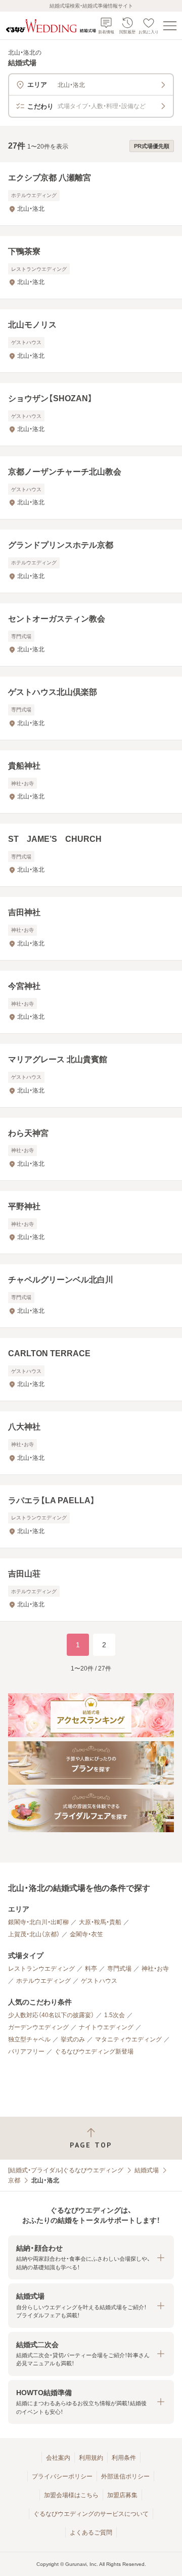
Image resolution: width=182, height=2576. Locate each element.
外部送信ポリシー (125, 2476)
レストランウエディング (41, 1969)
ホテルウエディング (43, 1981)
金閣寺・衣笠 (86, 1934)
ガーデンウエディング (38, 2027)
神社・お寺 (155, 1969)
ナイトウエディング (106, 2027)
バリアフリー (26, 2052)
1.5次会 (115, 2015)
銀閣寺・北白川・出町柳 (38, 1922)
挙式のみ (73, 2039)
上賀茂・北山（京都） (34, 1934)
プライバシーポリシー (62, 2476)
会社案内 (58, 2458)
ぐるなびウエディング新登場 (94, 2052)
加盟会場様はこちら (71, 2495)
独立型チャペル (29, 2039)
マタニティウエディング (128, 2039)
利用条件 (124, 2458)
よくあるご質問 (91, 2533)
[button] (91, 2257)
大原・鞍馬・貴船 (100, 1922)
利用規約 (91, 2458)
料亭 (91, 1969)
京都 (14, 2180)
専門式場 (119, 1969)
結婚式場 (147, 2170)
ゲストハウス (99, 1981)
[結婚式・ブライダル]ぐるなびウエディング (66, 2170)
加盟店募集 (122, 2495)
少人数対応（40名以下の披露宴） (51, 2015)
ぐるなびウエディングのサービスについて (91, 2514)
